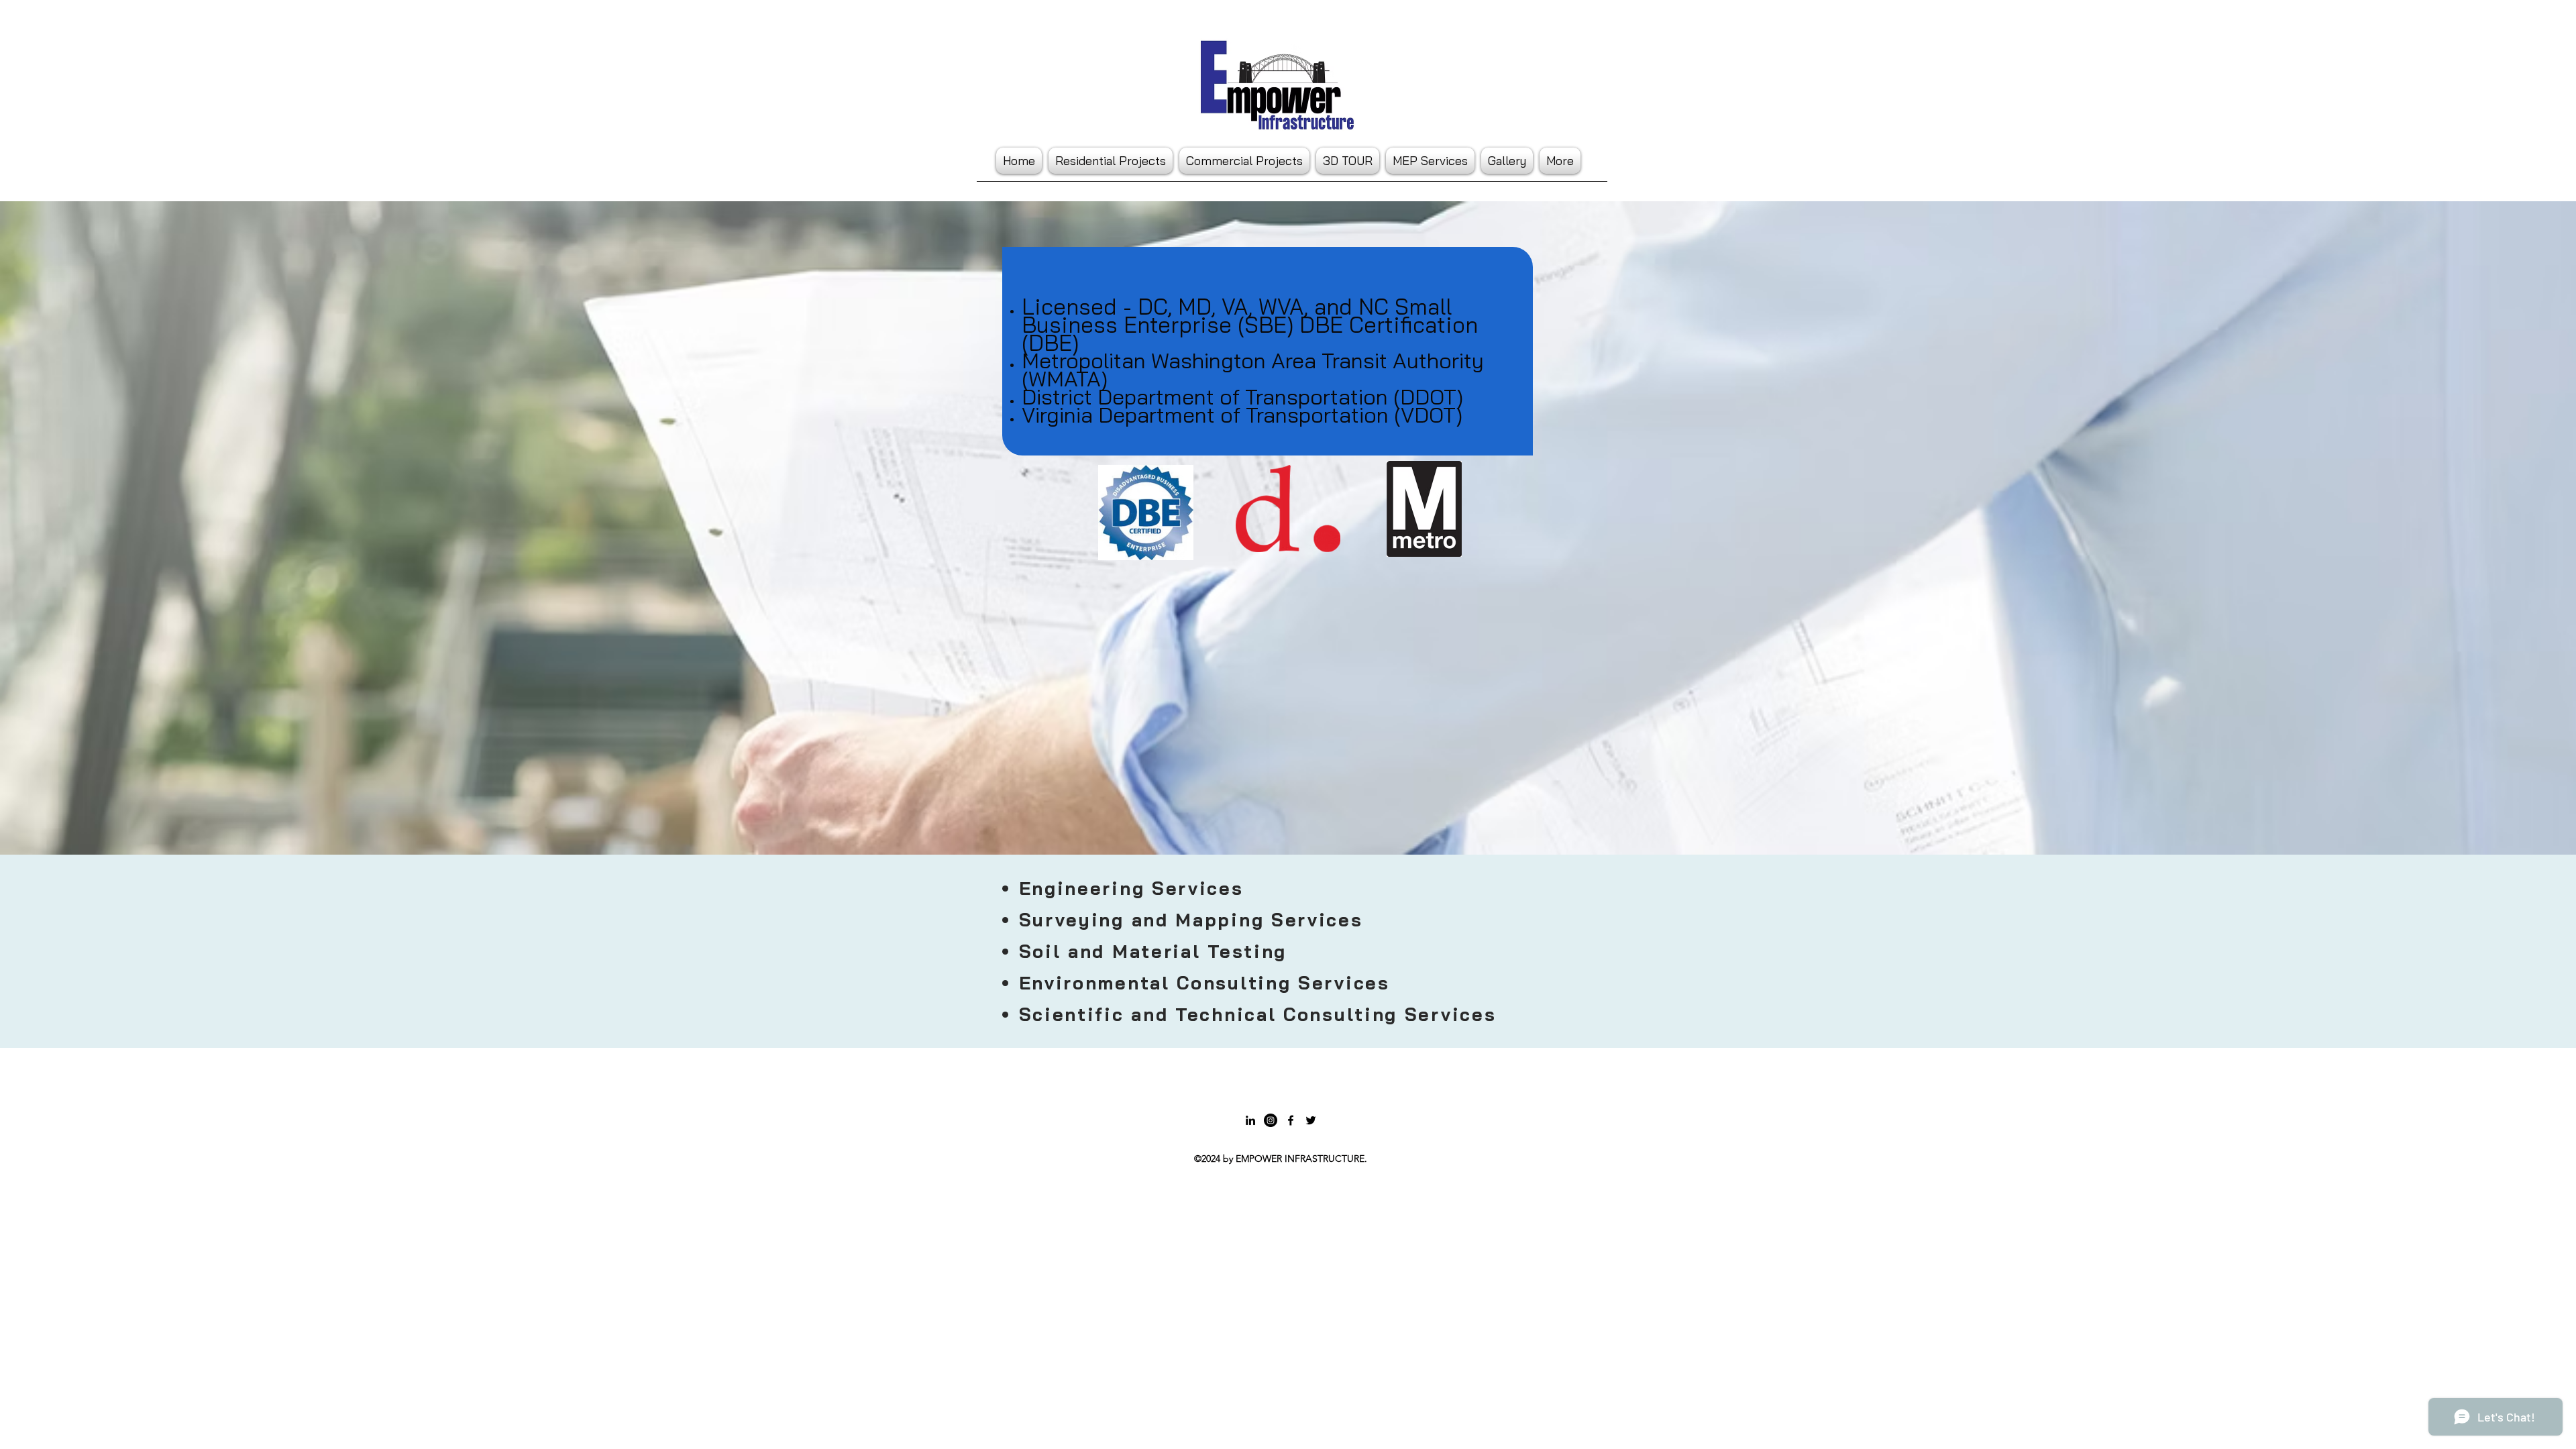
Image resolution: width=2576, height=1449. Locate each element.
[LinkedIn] (1250, 1120)
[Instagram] (1271, 1120)
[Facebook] (1291, 1120)
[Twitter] (1311, 1120)
